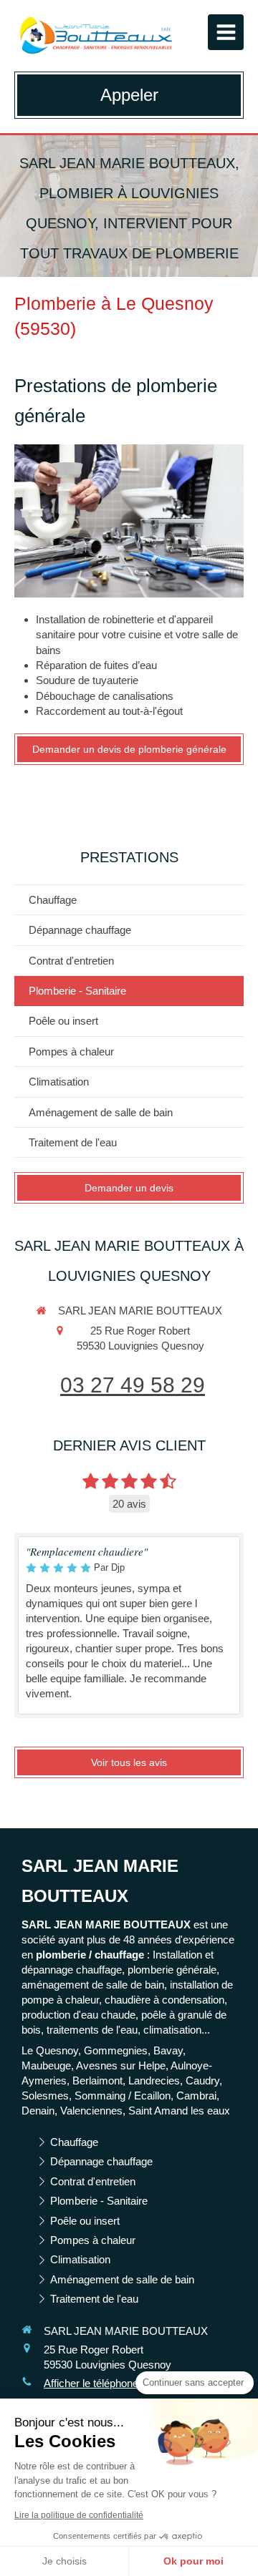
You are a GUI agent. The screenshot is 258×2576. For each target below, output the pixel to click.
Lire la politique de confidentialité (79, 2515)
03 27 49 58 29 (133, 1385)
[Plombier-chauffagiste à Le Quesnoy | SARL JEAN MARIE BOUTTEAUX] (96, 36)
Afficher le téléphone (91, 2383)
